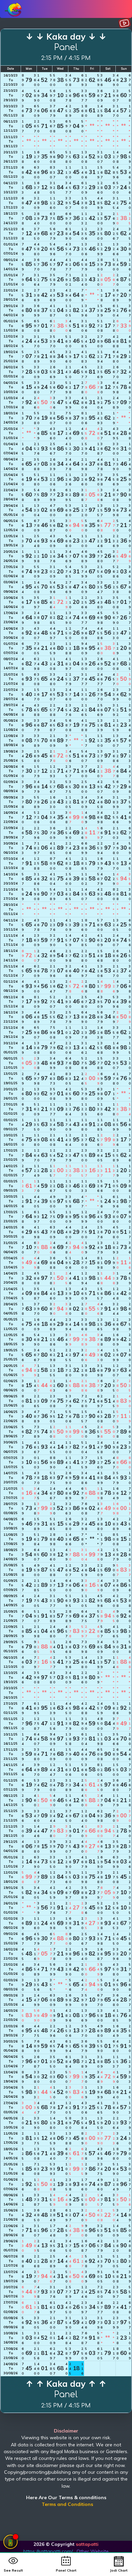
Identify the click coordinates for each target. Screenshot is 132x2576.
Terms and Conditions (67, 2504)
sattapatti (87, 2544)
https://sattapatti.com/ (48, 2551)
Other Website (93, 2551)
